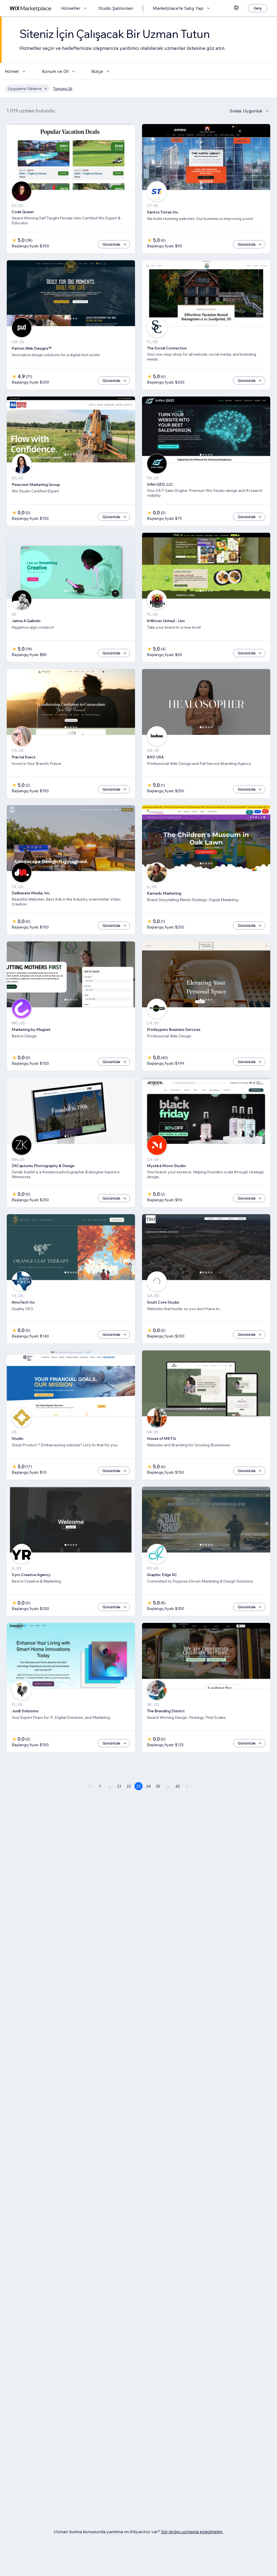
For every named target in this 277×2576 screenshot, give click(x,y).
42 (178, 1786)
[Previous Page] (90, 1786)
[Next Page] (187, 1786)
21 (119, 1786)
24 (148, 1786)
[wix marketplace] (31, 8)
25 (158, 1786)
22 (129, 1786)
